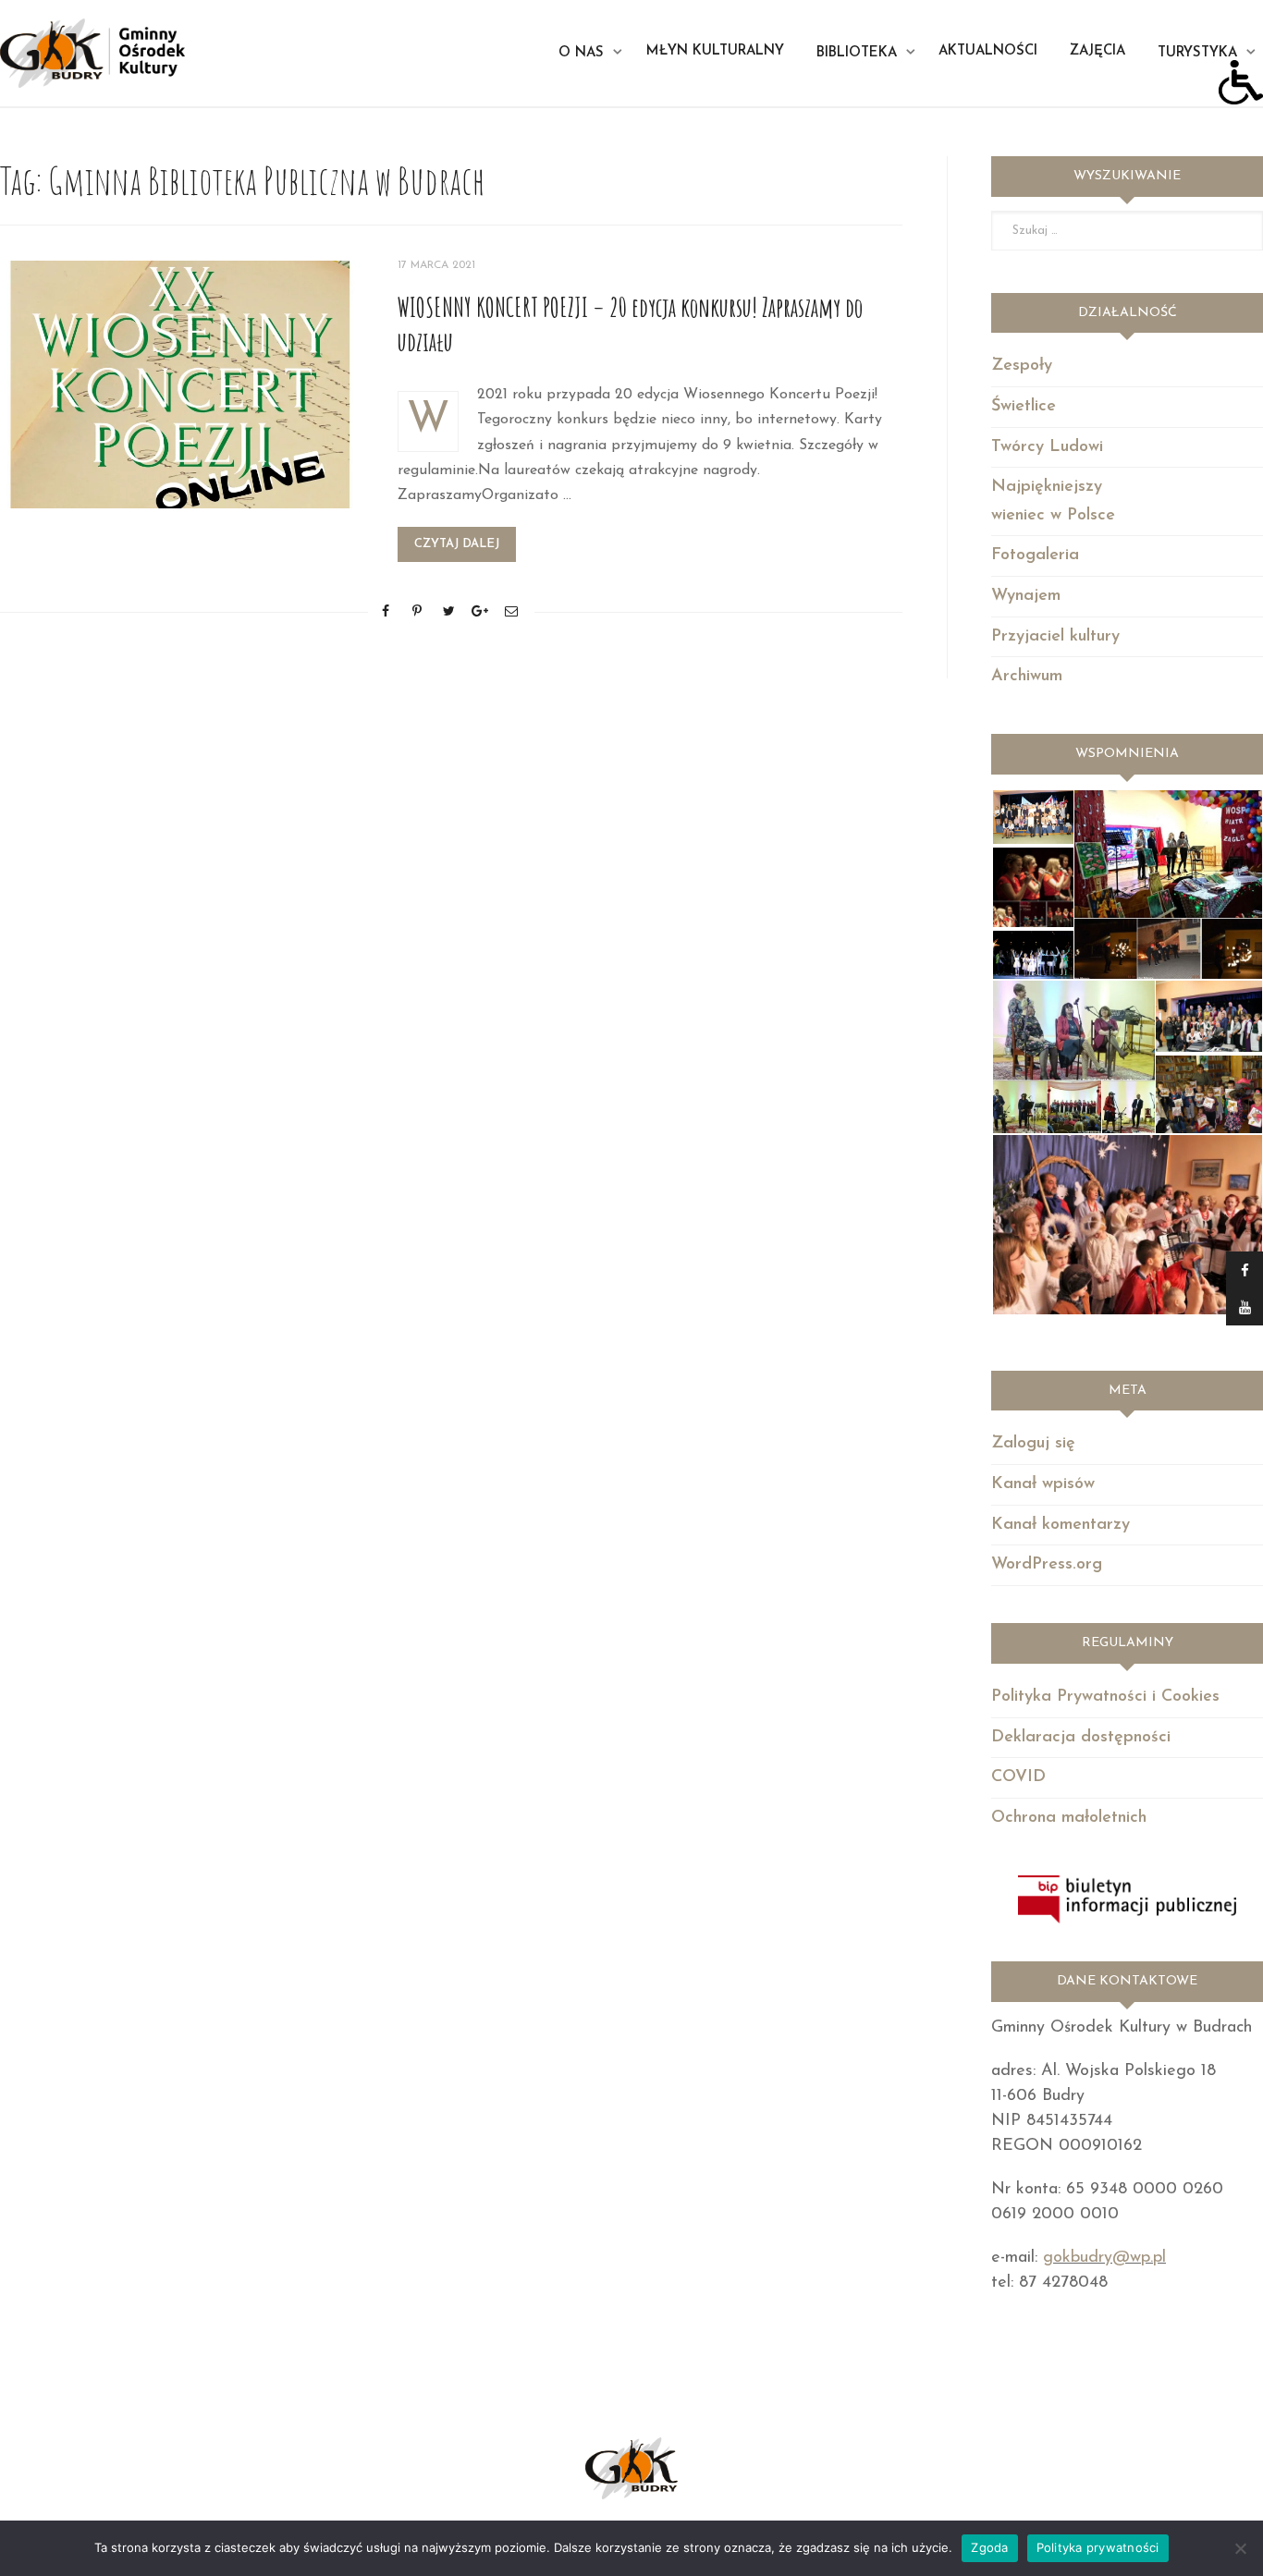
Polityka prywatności (1098, 2547)
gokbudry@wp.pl (1104, 2258)
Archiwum (1027, 677)
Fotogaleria (1035, 555)
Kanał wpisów (1043, 1484)
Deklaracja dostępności (1081, 1738)
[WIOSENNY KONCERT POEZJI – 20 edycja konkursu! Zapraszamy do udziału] (180, 384)
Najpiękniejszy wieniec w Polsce (1053, 501)
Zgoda (989, 2547)
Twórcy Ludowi (1047, 447)
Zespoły (1022, 366)
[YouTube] (1245, 1307)
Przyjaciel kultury (1055, 637)
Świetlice (1024, 407)
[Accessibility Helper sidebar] (1241, 82)
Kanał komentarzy (1061, 1525)
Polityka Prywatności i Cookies (1105, 1697)
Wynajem (1026, 596)
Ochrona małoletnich (1069, 1818)
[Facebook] (1245, 1270)
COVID (1018, 1777)
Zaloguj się (1033, 1444)
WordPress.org (1047, 1565)
